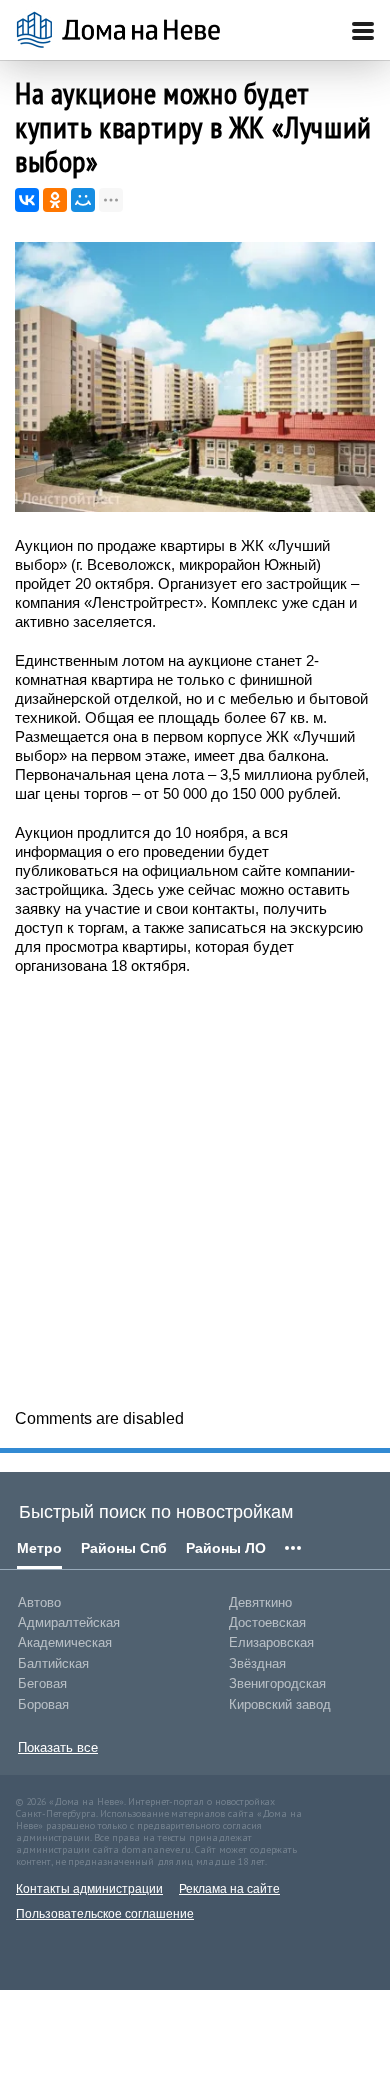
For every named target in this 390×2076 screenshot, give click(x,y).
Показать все (58, 1747)
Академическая (65, 1642)
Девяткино (260, 1602)
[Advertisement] (195, 1190)
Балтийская (53, 1663)
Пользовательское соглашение (105, 1914)
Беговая (42, 1683)
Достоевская (267, 1622)
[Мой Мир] (83, 200)
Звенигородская (277, 1683)
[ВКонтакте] (27, 200)
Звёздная (257, 1663)
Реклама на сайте (229, 1889)
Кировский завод (280, 1704)
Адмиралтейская (69, 1622)
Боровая (43, 1704)
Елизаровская (271, 1642)
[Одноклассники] (55, 200)
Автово (39, 1602)
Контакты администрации (89, 1889)
